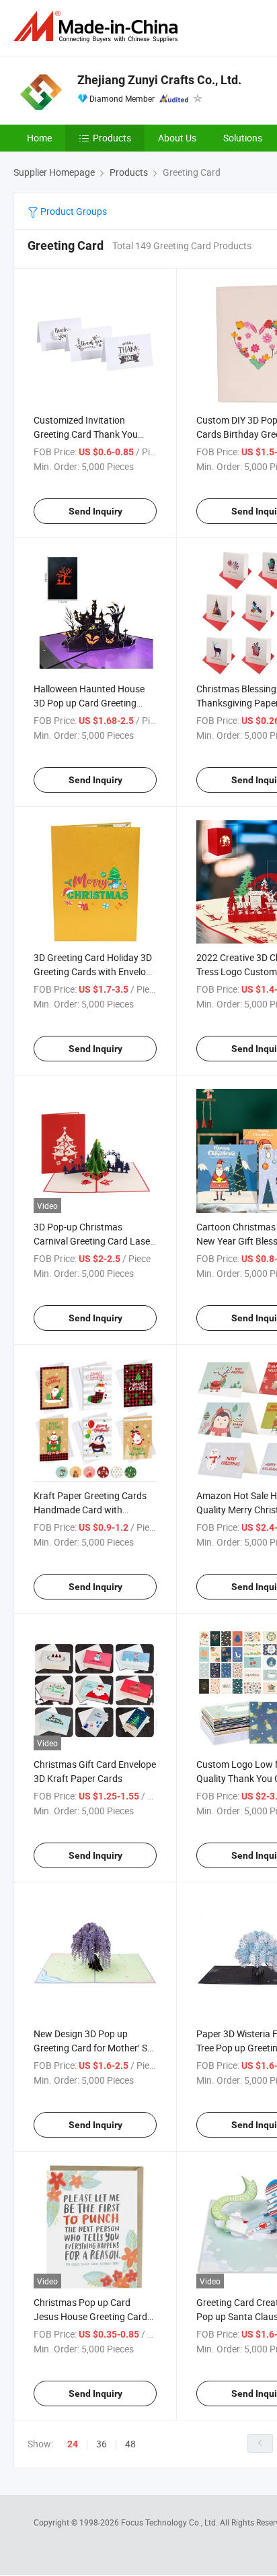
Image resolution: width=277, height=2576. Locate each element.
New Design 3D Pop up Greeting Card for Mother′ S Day (90, 2048)
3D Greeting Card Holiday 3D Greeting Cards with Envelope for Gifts (95, 971)
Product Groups (73, 211)
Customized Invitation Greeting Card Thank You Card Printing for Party (86, 434)
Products (112, 138)
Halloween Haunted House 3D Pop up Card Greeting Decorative (89, 703)
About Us (177, 138)
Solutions (243, 138)
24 (73, 2444)
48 (130, 2444)
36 (102, 2444)
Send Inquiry (95, 511)
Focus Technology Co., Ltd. (170, 2522)
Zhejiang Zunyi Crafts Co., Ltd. (159, 80)
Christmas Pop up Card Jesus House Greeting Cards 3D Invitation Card (93, 2316)
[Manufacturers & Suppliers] (98, 27)
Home (39, 138)
